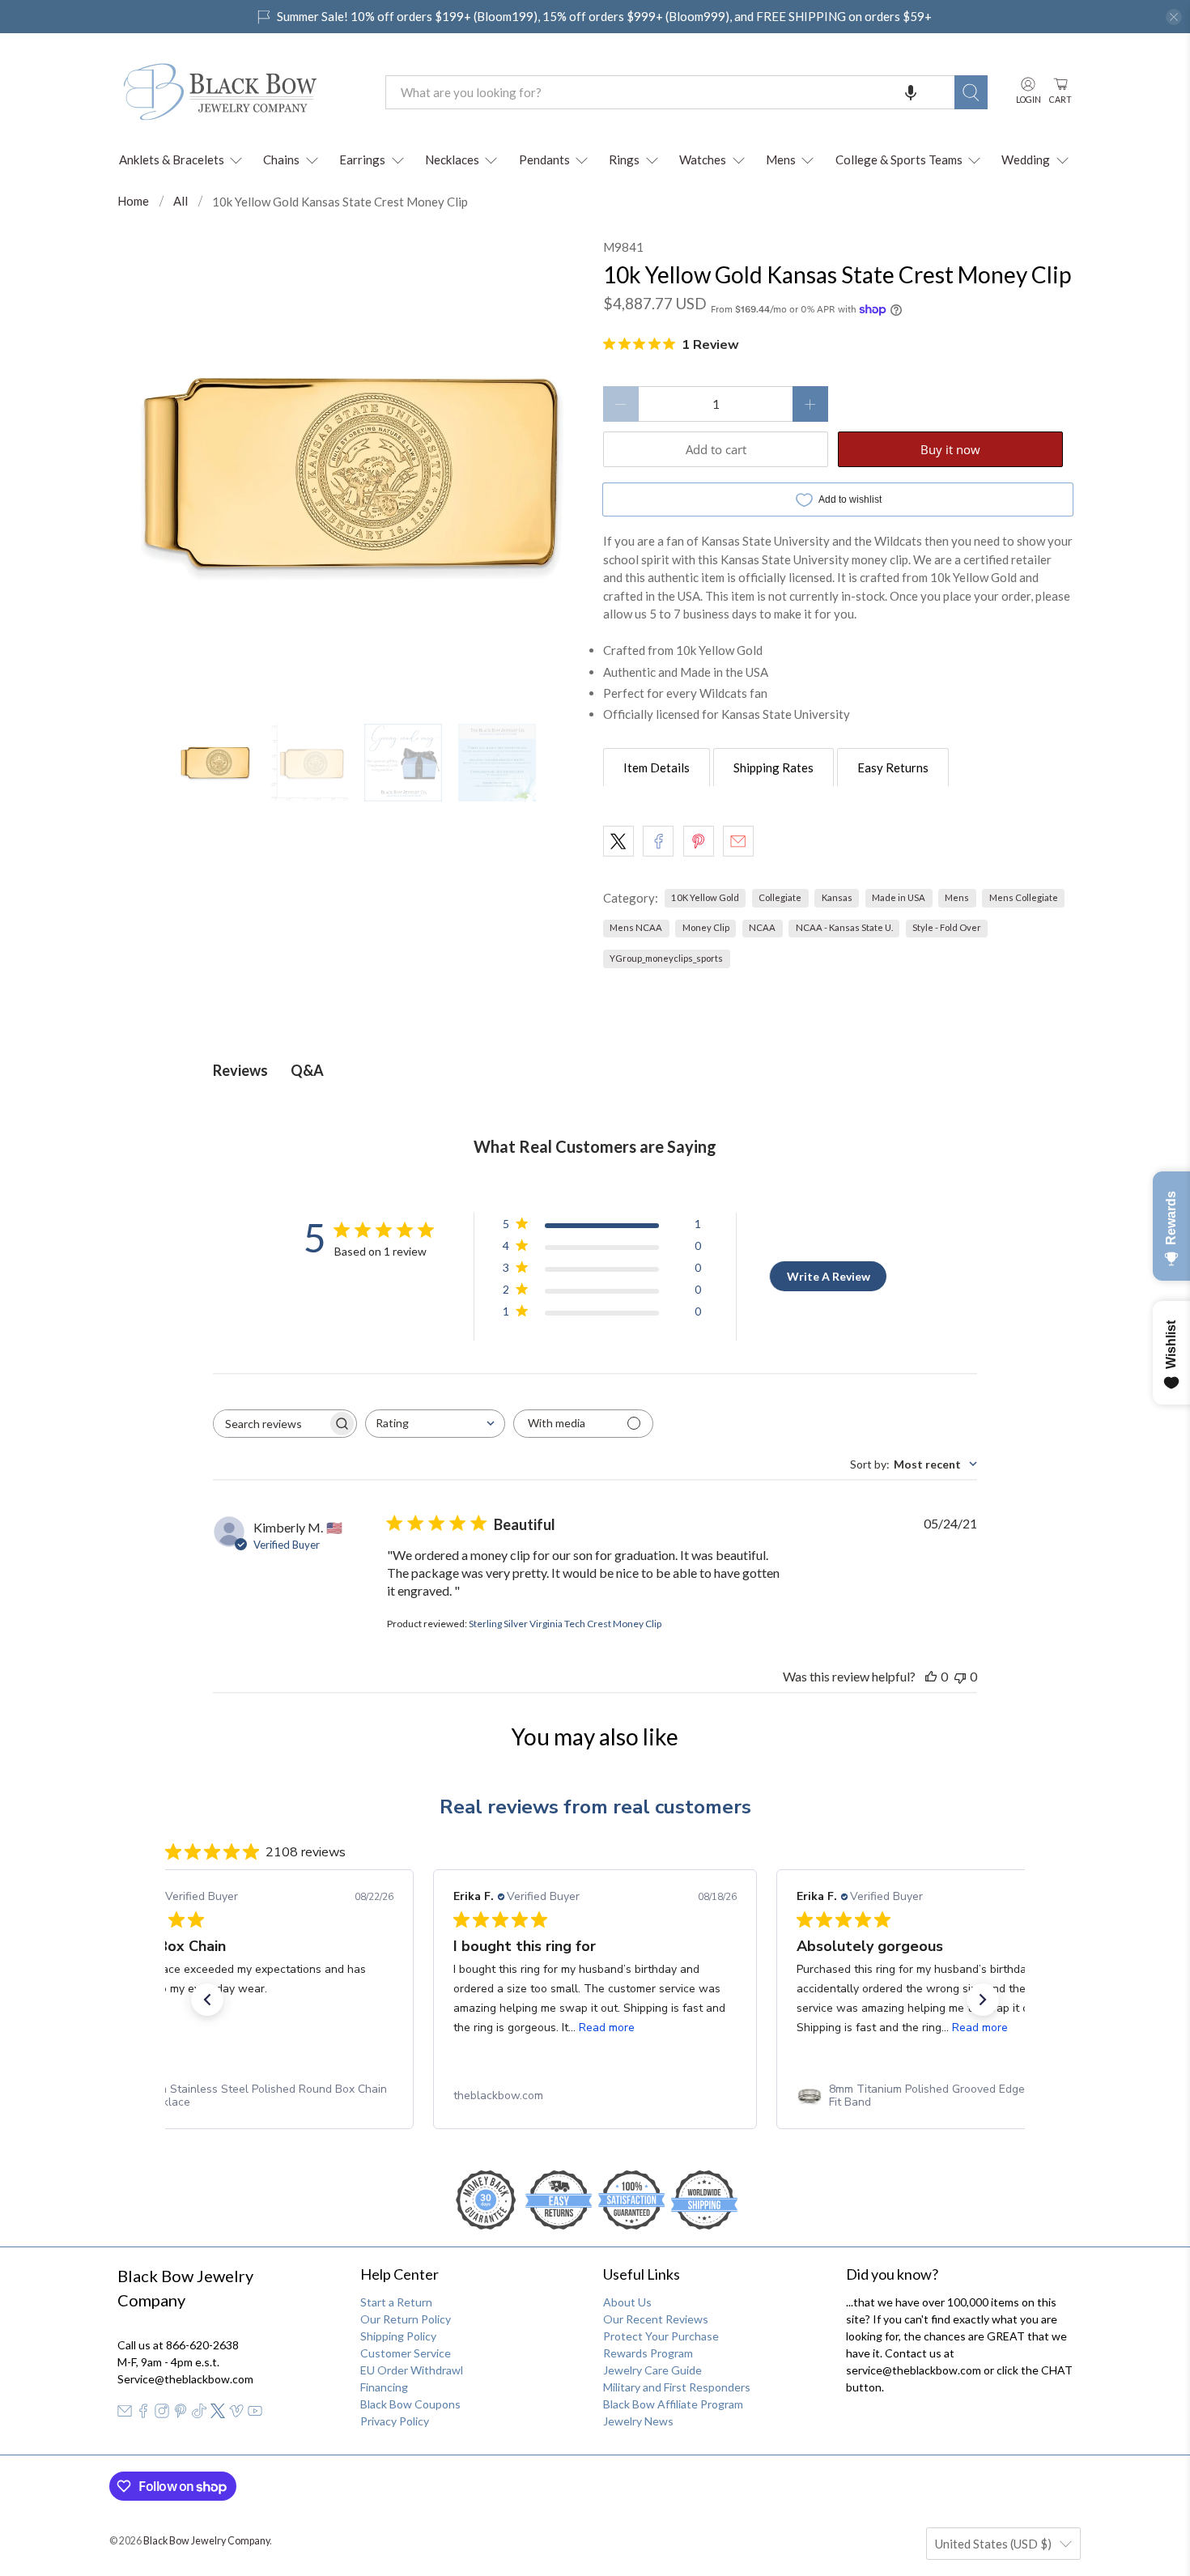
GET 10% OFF (595, 1412)
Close (595, 1467)
